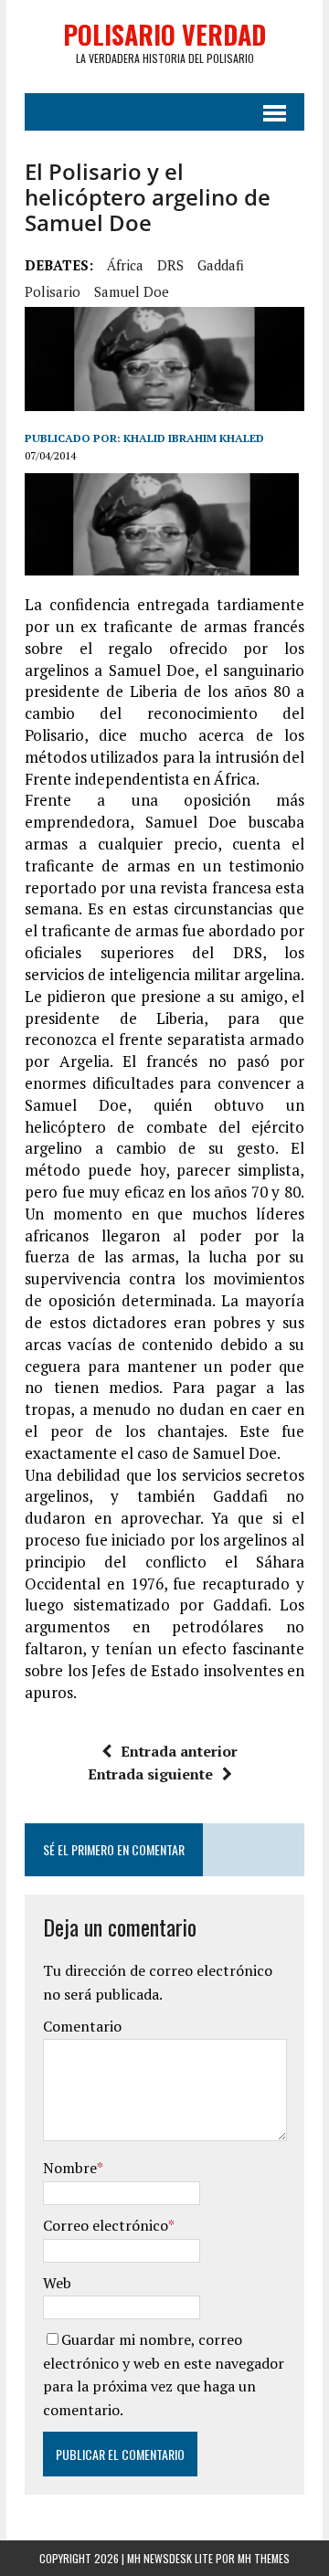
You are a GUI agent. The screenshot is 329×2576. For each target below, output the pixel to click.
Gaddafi (221, 265)
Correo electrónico (106, 2225)
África (125, 265)
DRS (170, 265)
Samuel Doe (132, 291)
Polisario (53, 291)
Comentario (82, 2026)
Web (57, 2283)
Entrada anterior (179, 1751)
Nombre (70, 2168)
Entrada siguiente (150, 1774)
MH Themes (264, 2558)
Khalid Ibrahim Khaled (194, 438)
